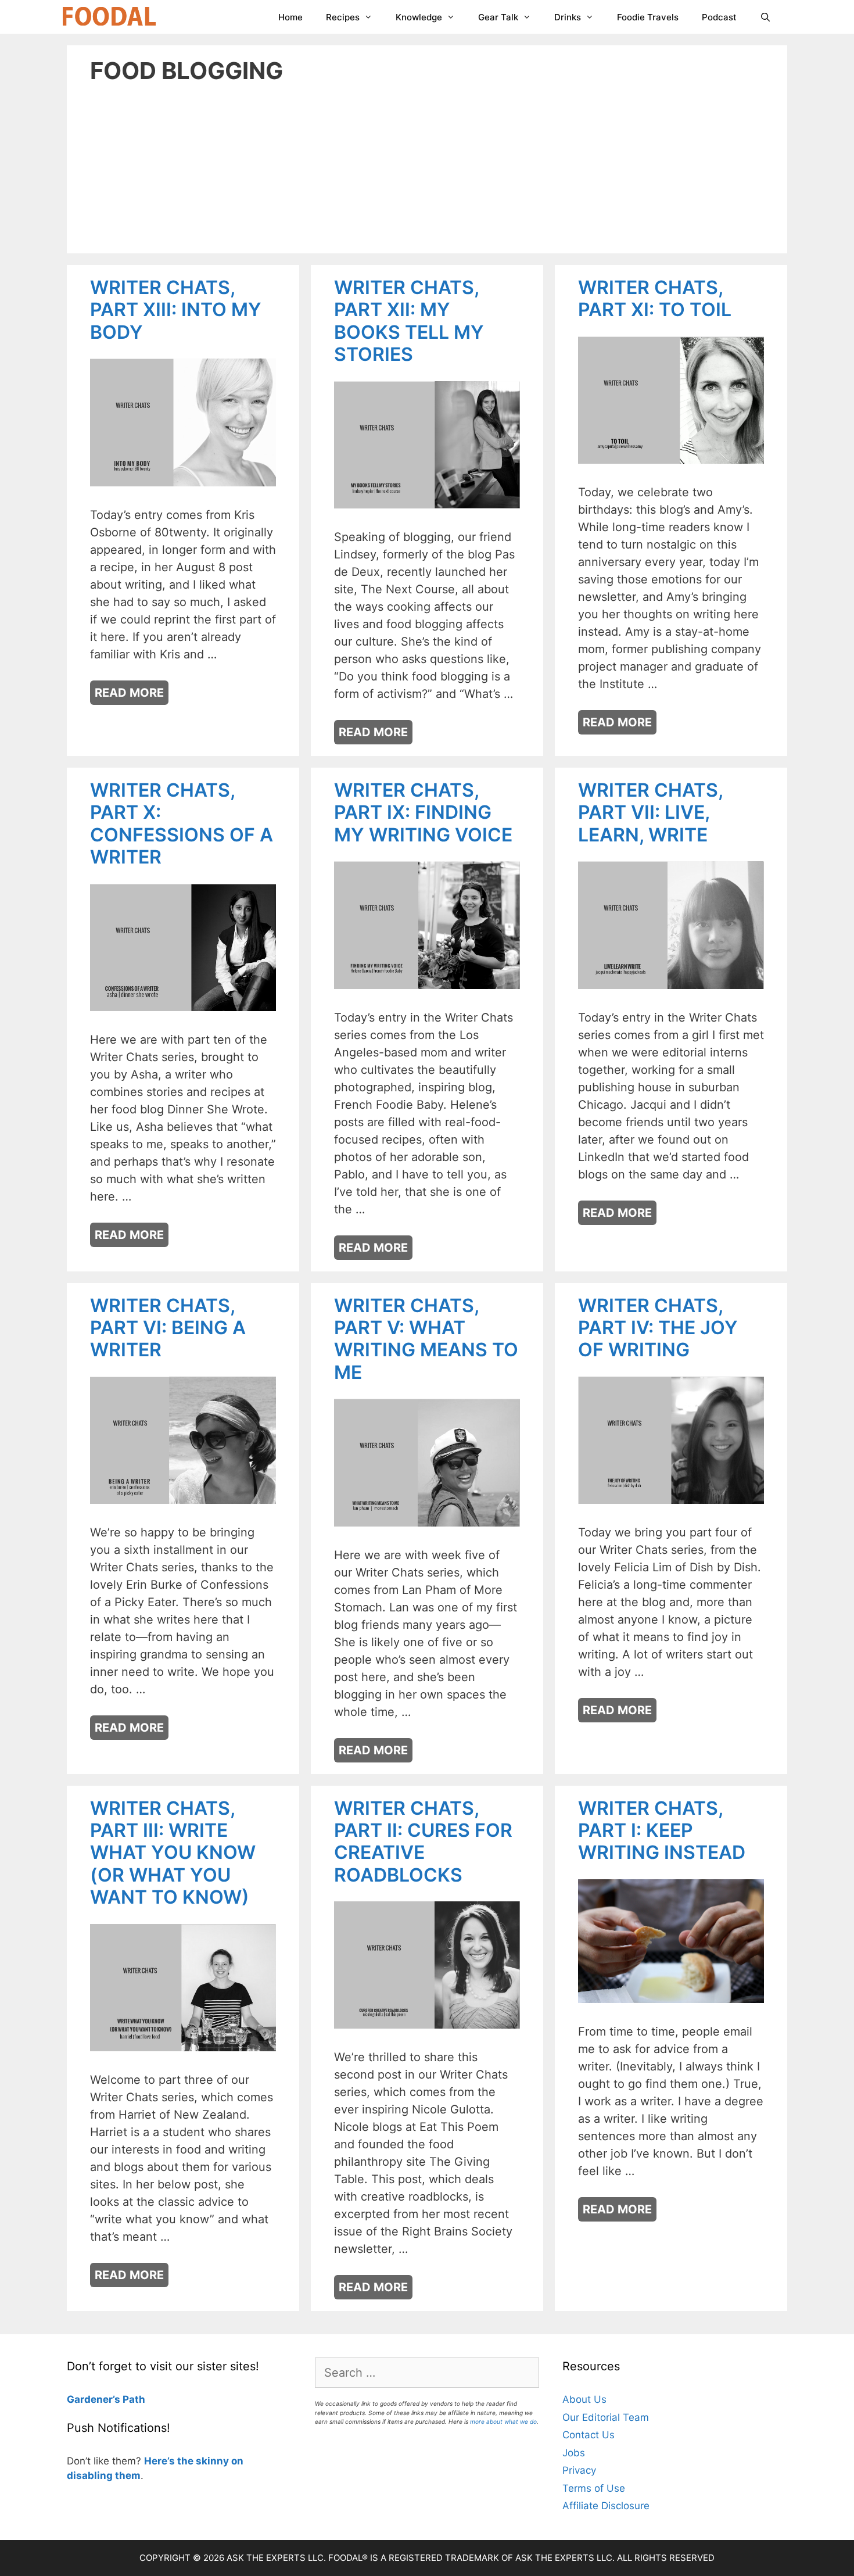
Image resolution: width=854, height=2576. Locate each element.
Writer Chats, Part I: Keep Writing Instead (662, 1830)
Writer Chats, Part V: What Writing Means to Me (426, 1339)
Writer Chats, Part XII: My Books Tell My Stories (409, 321)
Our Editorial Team (606, 2417)
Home (290, 17)
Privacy (579, 2470)
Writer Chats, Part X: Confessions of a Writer (182, 823)
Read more (129, 693)
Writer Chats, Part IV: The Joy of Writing (658, 1328)
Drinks (568, 17)
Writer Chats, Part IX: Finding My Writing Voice (423, 812)
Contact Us (589, 2435)
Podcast (719, 17)
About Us (584, 2399)
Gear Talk (498, 17)
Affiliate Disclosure (606, 2506)
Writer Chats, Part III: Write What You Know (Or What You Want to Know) (173, 1853)
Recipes (343, 17)
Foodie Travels (648, 17)
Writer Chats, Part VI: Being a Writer (168, 1328)
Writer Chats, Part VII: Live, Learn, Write (650, 812)
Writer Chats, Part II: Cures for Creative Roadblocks (423, 1841)
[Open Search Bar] (765, 17)
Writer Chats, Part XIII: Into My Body (176, 310)
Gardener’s (94, 2399)
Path (133, 2399)
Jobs (574, 2453)
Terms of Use (594, 2488)
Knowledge (419, 17)
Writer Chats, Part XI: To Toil (655, 298)
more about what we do (503, 2421)
